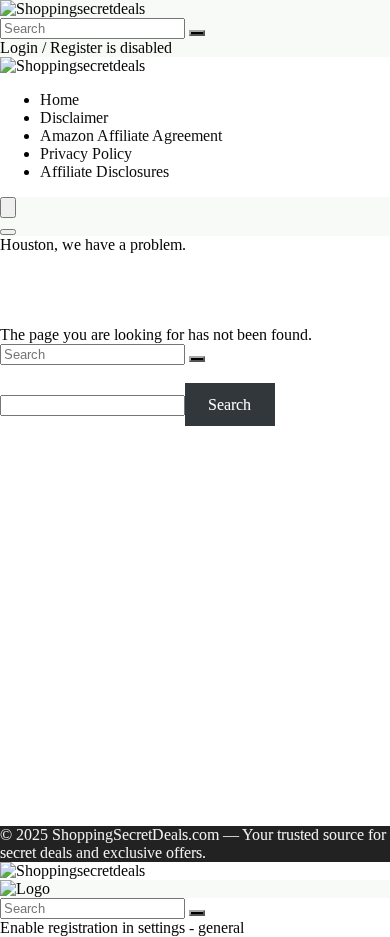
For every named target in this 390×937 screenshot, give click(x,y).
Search (21, 373)
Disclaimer (74, 117)
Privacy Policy (86, 153)
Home (59, 99)
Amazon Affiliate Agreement (131, 135)
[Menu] (8, 207)
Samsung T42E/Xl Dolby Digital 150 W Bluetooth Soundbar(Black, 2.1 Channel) (201, 551)
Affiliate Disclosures (104, 171)
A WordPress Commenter (120, 800)
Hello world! (265, 800)
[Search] (197, 33)
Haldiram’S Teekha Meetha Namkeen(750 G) (184, 632)
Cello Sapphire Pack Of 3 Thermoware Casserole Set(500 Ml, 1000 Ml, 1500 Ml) (196, 515)
